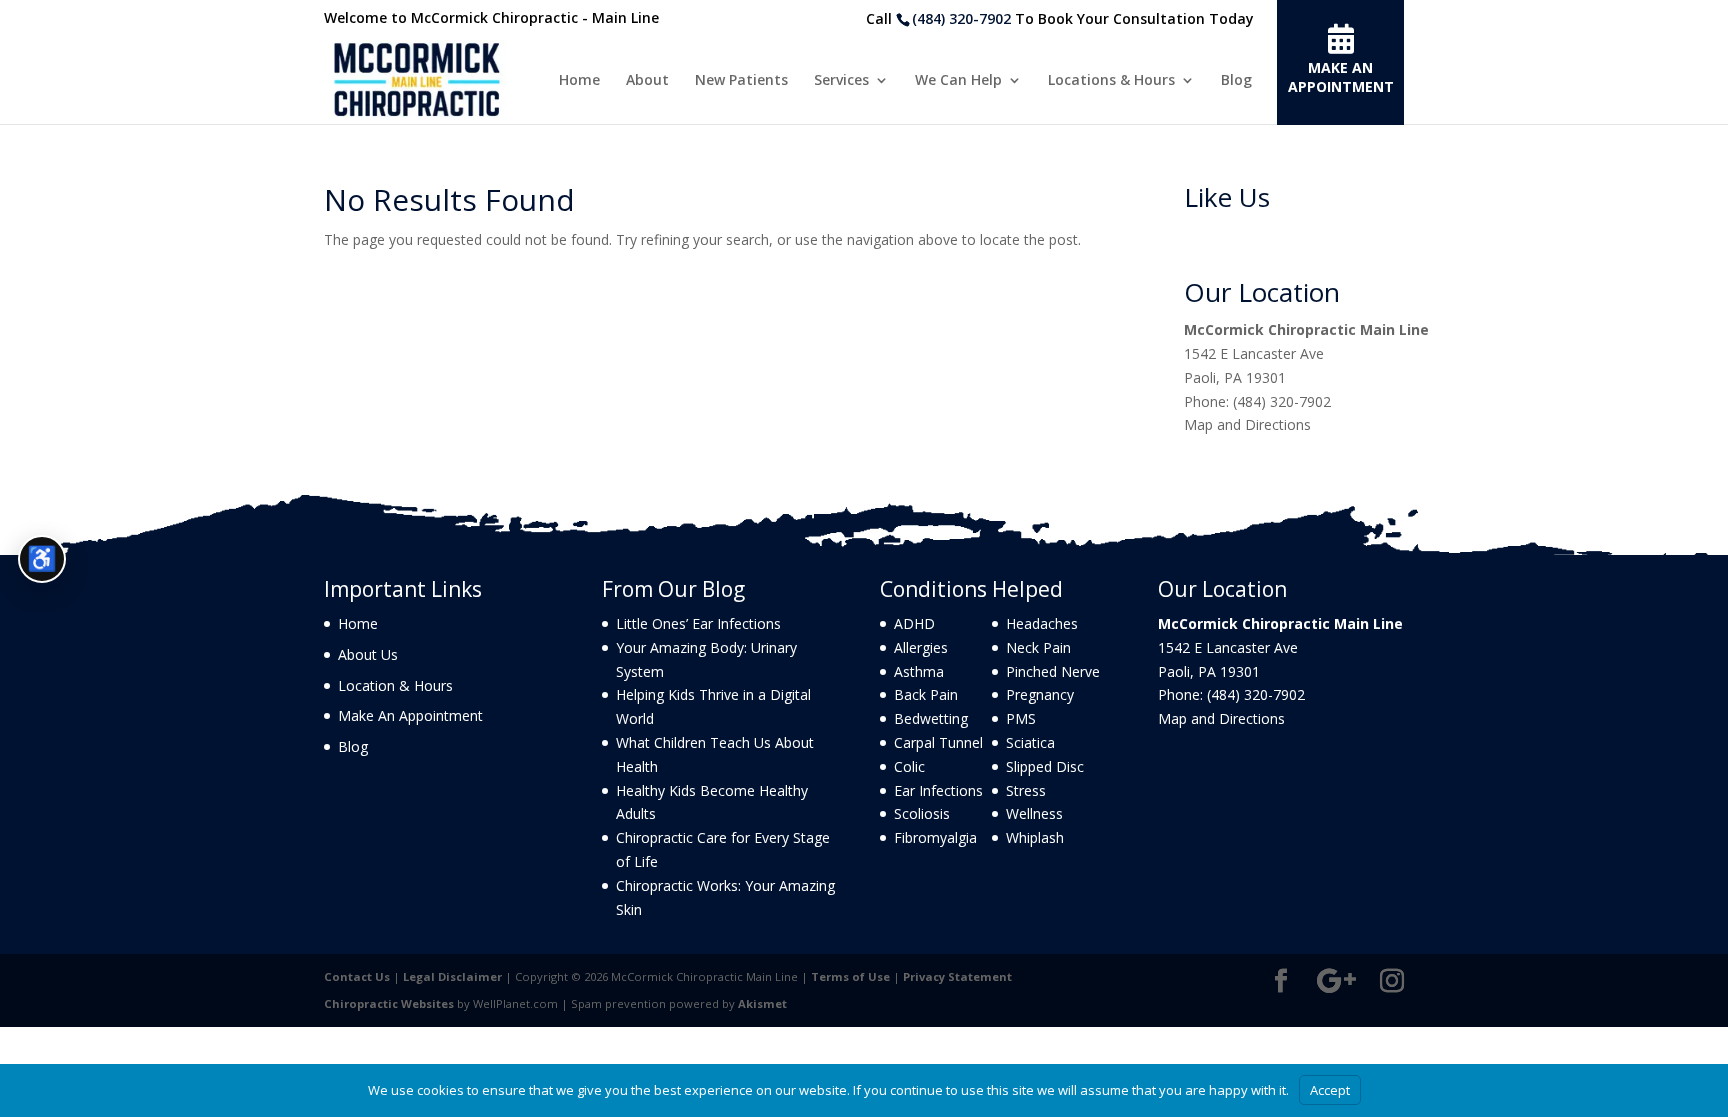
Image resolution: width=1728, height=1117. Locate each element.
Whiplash (1035, 837)
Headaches (1042, 623)
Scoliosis (922, 813)
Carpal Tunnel (938, 742)
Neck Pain (1038, 647)
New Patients (741, 81)
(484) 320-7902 (961, 18)
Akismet (762, 1003)
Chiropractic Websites (389, 1003)
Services (841, 81)
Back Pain (926, 694)
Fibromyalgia (935, 837)
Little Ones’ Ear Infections (698, 623)
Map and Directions (1247, 424)
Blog (1236, 81)
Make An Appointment (410, 715)
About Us (368, 654)
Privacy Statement (957, 976)
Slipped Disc (1045, 766)
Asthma (919, 671)
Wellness (1034, 813)
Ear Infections (938, 790)
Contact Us (357, 976)
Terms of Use (850, 976)
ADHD (914, 623)
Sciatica (1030, 742)
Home (579, 81)
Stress (1026, 790)
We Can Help (958, 81)
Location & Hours (395, 685)
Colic (909, 766)
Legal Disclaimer (452, 976)
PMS (1021, 718)
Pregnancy (1040, 694)
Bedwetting (931, 718)
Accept (1330, 1090)
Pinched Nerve (1053, 671)
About (647, 81)
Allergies (921, 647)
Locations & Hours (1111, 81)
